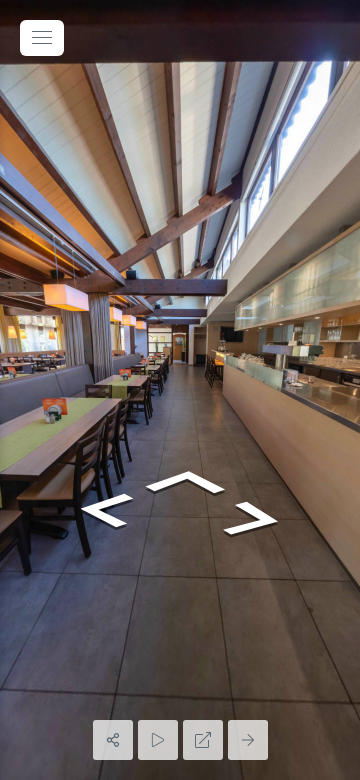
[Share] (113, 740)
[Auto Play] (158, 740)
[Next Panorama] (248, 740)
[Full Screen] (203, 740)
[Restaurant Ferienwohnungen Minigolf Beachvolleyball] (180, 390)
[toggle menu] (42, 38)
